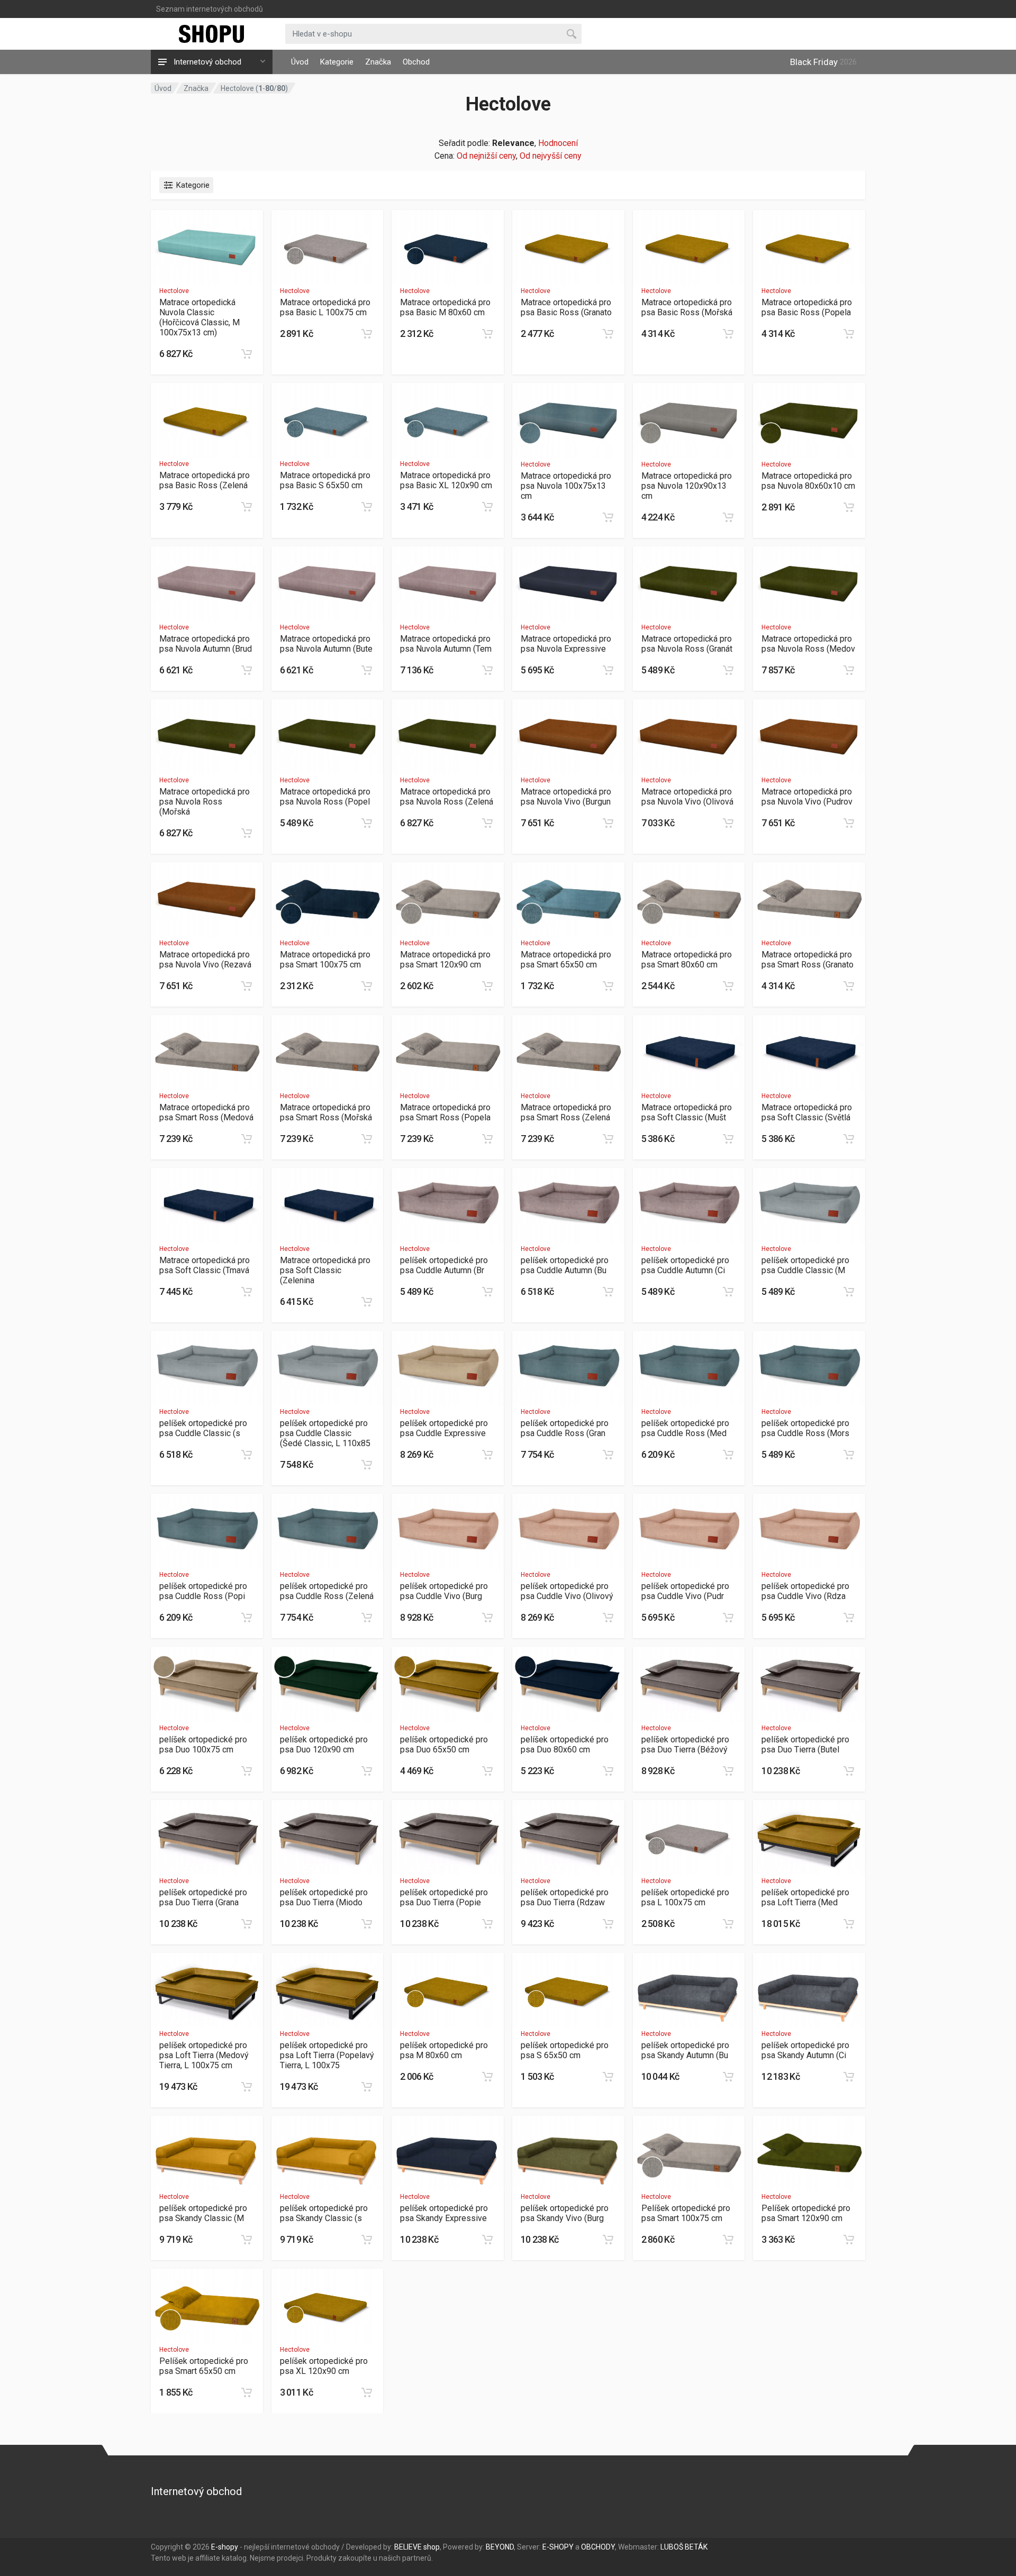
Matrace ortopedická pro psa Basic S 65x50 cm (325, 480)
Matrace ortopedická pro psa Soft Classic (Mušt (687, 1112)
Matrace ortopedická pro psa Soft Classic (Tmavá (205, 1265)
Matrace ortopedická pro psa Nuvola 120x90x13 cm (687, 486)
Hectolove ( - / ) (254, 88)
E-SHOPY (558, 2547)
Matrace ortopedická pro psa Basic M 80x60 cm (445, 307)
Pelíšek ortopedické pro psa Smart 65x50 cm (204, 2366)
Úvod (300, 62)
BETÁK (696, 2547)
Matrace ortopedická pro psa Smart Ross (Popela (445, 1112)
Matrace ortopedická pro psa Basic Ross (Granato (566, 307)
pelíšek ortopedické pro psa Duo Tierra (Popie (444, 1897)
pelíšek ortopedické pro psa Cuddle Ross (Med (685, 1428)
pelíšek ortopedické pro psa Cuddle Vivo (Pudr (685, 1591)
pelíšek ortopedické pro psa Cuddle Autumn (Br (444, 1265)
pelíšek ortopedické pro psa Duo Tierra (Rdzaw (565, 1897)
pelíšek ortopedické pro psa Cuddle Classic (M (805, 1265)
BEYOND (500, 2547)
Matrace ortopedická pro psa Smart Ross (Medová (206, 1112)
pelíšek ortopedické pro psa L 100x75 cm (685, 1897)
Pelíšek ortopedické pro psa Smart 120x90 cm (806, 2213)
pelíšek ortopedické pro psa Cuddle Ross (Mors (805, 1428)
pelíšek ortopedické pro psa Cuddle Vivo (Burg (444, 1591)
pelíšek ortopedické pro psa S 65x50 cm (565, 2050)
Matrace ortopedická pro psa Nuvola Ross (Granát (687, 644)
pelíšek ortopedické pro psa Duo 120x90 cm (324, 1744)
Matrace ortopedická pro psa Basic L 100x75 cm (325, 307)
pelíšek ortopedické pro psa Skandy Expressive (444, 2213)
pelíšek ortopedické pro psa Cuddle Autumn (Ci (685, 1265)
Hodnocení (558, 143)
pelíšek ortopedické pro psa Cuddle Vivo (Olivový (567, 1591)
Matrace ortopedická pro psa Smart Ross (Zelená (566, 1112)
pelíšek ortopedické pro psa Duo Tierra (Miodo (324, 1897)
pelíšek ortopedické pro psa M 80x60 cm (444, 2050)
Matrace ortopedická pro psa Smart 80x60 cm (687, 960)
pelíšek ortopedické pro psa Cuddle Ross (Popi (203, 1591)
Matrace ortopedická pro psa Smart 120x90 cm (445, 960)
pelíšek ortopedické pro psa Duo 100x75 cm (203, 1744)
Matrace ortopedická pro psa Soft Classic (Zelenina (325, 1270)
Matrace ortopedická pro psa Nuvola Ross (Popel (325, 797)
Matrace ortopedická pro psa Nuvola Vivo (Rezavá (205, 960)
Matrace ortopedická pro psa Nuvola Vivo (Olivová (687, 797)
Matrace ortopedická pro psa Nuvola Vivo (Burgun (566, 797)
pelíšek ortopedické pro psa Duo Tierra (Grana (203, 1897)
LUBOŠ (672, 2547)
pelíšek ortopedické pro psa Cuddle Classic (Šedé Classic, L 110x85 (325, 1433)
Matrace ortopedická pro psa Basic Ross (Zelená (205, 480)
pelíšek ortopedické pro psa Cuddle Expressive (444, 1428)
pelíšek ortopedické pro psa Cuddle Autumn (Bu (565, 1265)
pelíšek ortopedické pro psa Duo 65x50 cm (444, 1744)
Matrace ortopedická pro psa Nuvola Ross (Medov (808, 644)
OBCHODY (598, 2547)
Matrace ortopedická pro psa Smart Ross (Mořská (326, 1112)
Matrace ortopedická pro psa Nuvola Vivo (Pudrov (807, 797)
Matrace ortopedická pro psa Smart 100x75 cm (325, 960)
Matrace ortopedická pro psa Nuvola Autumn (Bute (326, 644)
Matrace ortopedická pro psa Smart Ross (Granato (808, 960)
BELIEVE (408, 2547)
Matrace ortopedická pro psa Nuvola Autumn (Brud (206, 644)
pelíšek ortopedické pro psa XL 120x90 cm (324, 2366)
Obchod (416, 62)
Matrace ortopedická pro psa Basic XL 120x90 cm (446, 480)
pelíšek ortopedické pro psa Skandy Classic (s (324, 2213)
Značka (378, 62)
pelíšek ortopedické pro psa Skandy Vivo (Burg (565, 2213)
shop (432, 2547)
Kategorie (337, 62)
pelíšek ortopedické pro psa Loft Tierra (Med (805, 1897)
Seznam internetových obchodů (210, 9)
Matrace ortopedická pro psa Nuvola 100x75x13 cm (566, 486)
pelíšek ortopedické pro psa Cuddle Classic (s (203, 1428)
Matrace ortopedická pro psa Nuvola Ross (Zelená (447, 797)
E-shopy (225, 2547)
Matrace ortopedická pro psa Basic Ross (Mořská (687, 307)
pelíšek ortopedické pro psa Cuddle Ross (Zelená (327, 1591)
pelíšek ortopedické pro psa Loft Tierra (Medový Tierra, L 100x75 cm (204, 2055)
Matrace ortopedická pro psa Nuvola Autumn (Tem (446, 644)
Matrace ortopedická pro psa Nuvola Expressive (566, 644)
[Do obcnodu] (247, 354)
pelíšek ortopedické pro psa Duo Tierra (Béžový (685, 1744)
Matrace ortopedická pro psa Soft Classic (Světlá (807, 1112)
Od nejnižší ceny (486, 156)
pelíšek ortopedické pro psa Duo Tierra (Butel (805, 1744)
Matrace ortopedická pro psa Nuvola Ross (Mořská (205, 802)
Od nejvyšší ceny (551, 156)
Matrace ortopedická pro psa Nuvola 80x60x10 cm (808, 481)
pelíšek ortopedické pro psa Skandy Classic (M (203, 2213)
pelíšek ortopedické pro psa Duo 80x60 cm (565, 1744)
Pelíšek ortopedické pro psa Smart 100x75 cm (686, 2213)
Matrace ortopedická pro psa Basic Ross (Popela (807, 307)
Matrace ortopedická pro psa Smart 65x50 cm (566, 960)
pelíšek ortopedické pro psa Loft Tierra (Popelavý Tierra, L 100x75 (327, 2055)
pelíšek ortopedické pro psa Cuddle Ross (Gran (565, 1428)
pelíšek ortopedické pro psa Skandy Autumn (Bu (685, 2050)
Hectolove (174, 291)
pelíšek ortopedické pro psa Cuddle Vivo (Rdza (805, 1591)
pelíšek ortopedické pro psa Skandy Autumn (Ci (805, 2050)
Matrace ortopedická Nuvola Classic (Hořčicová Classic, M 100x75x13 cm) (199, 317)
